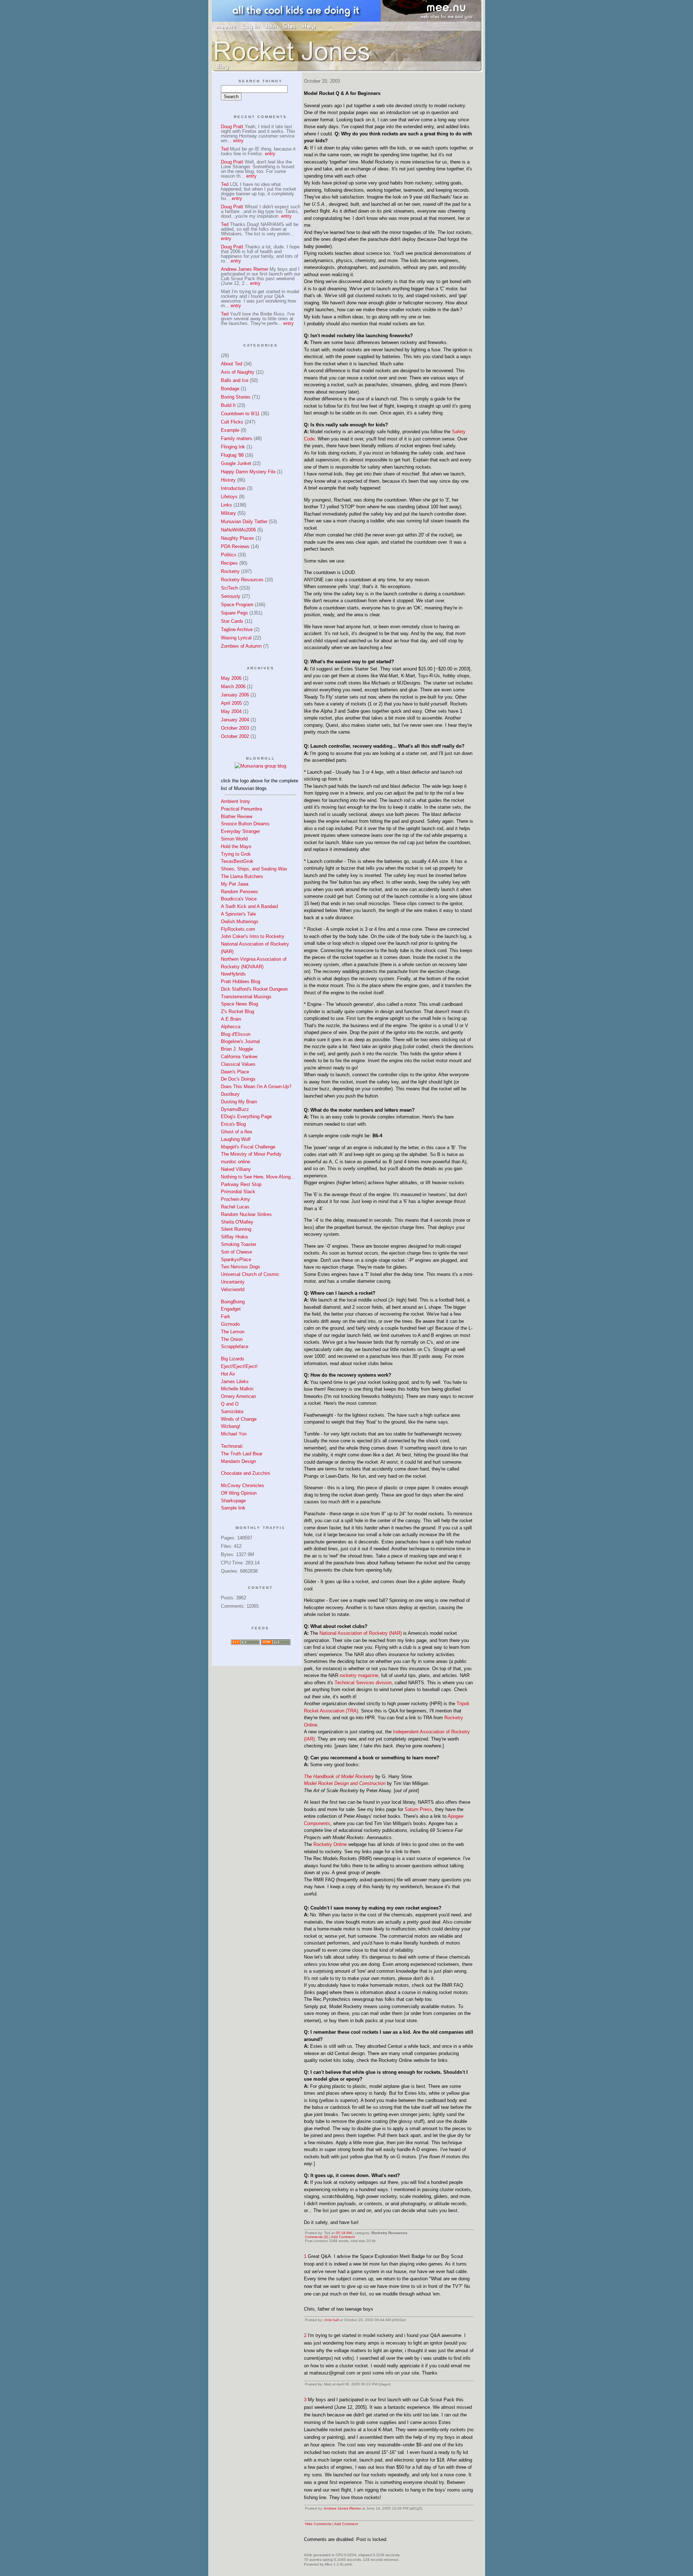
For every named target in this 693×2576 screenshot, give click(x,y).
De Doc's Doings (238, 1079)
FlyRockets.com (238, 929)
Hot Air (228, 1374)
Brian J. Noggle (237, 1049)
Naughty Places (237, 538)
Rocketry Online (330, 1844)
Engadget (231, 1309)
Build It (228, 405)
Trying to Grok (236, 854)
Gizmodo (230, 1324)
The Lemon (233, 1332)
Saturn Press (418, 1809)
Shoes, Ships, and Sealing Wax (254, 869)
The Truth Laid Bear (242, 1454)
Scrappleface (235, 1346)
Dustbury (230, 1094)
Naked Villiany (236, 1169)
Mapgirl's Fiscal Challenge (248, 1147)
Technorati (232, 1446)
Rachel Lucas (235, 1207)
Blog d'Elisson (236, 1034)
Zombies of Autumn (241, 646)
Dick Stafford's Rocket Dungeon (254, 989)
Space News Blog (239, 1004)
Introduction (233, 488)
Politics (229, 555)
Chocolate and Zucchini (245, 1473)
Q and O (230, 1404)
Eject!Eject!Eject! (239, 1366)
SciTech (229, 588)
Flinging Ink (233, 447)
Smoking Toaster (239, 1244)
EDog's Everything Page (246, 1117)
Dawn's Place (235, 1072)
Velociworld (233, 1289)
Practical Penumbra (241, 809)
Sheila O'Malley (237, 1222)
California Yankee (239, 1057)
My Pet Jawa (235, 884)
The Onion (232, 1339)
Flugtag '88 (232, 455)
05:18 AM (344, 2233)
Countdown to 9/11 (240, 414)
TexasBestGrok (237, 861)
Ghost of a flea (236, 1132)
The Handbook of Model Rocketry (339, 1776)
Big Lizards (233, 1359)
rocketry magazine (359, 1675)
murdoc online (236, 1162)
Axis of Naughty (238, 372)
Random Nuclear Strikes (246, 1214)
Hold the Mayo (236, 846)
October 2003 (235, 728)
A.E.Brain (231, 1019)
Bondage (230, 389)
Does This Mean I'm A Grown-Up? (256, 1087)
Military (228, 513)
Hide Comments (318, 2524)
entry (238, 141)
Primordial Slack (238, 1192)
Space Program (237, 605)
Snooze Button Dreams (245, 824)
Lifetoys (229, 497)
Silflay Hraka (234, 1237)
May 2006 (231, 678)
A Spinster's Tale (238, 914)
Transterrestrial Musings (246, 997)
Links (226, 505)
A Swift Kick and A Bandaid (249, 906)
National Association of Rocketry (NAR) (361, 1633)
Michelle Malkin (237, 1389)
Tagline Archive (237, 629)
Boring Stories (236, 397)
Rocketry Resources (242, 580)
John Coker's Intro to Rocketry (253, 936)
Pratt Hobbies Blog (241, 981)
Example (230, 430)
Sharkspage (233, 1501)
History (228, 480)
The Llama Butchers (242, 876)
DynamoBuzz (235, 1109)
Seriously (231, 596)
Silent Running (236, 1229)
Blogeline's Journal (240, 1041)
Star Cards (232, 621)
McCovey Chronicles (243, 1485)
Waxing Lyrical (236, 638)
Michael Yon (234, 1434)
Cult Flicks (232, 422)
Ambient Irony (236, 801)
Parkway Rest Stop (241, 1184)
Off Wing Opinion (239, 1493)
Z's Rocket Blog (237, 1011)
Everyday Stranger (240, 831)
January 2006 (235, 695)
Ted (225, 149)
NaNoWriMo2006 (238, 530)
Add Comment (343, 2237)
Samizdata (232, 1411)
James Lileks (235, 1382)
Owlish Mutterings (240, 922)
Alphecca (231, 1027)
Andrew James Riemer (342, 2508)
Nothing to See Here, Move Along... (258, 1177)
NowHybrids (233, 974)
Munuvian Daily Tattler (244, 522)
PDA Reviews (235, 546)
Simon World (234, 839)
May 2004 (231, 711)
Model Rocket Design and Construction (345, 1783)
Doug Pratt (232, 127)
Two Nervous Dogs (241, 1267)
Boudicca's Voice (239, 899)
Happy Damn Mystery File (248, 472)
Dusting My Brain (239, 1102)
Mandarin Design (238, 1461)
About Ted (232, 364)
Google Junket (236, 463)
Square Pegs (234, 613)
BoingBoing (233, 1302)
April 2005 (231, 703)
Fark (226, 1317)
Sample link (233, 1508)
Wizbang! (231, 1426)
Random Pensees (239, 892)
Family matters (237, 438)
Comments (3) (317, 2237)
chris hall (331, 2320)
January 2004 (235, 720)
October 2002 (235, 736)
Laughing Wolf (236, 1139)
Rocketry (230, 571)
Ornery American (238, 1396)
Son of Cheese (236, 1252)
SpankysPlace (236, 1259)
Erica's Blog (233, 1124)
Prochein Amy (236, 1199)
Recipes (229, 563)
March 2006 (233, 687)
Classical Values (238, 1064)
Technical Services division (363, 1683)
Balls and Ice (235, 380)
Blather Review (237, 816)
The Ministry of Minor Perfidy (251, 1154)
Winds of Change (239, 1419)
